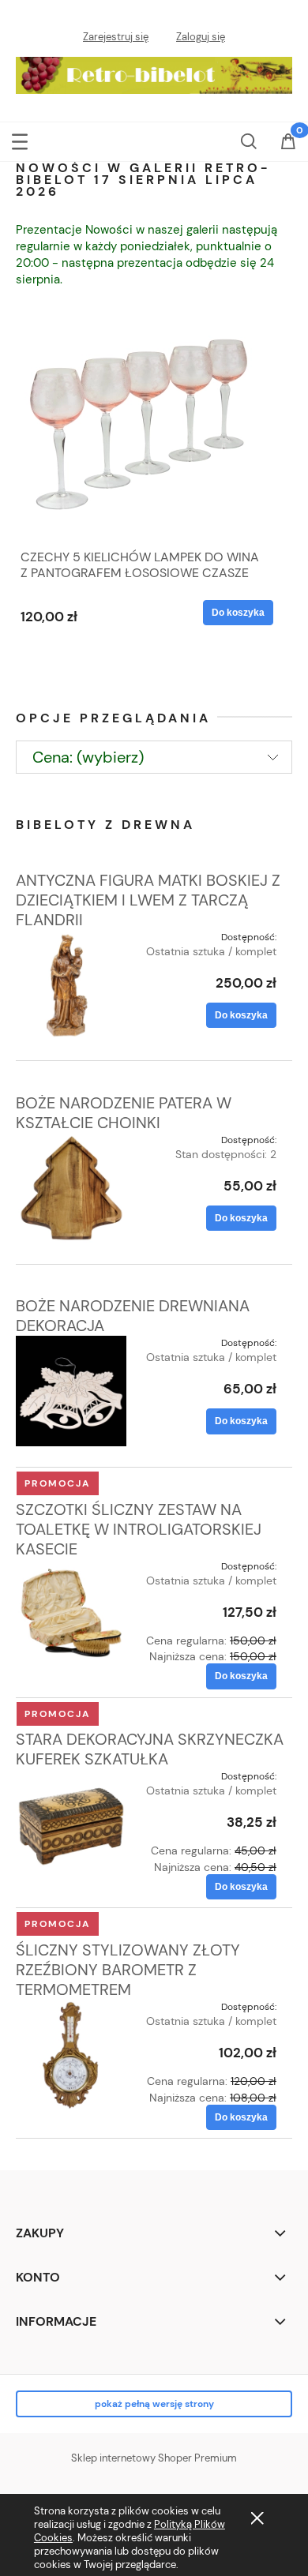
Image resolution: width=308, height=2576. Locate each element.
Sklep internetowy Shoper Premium (154, 2458)
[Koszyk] (288, 151)
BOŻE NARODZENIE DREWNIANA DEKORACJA (133, 1316)
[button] (20, 140)
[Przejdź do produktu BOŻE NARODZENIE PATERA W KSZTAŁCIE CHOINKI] (71, 1188)
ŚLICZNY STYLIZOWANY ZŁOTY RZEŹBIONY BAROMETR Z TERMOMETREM (128, 1970)
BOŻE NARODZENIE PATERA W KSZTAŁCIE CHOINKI (124, 1113)
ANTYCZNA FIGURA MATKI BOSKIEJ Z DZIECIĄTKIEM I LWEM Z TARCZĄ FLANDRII (148, 900)
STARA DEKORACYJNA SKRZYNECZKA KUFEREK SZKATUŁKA (150, 1749)
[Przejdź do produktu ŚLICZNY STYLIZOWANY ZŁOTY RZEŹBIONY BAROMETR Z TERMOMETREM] (71, 2055)
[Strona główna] (154, 72)
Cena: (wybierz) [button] (88, 757)
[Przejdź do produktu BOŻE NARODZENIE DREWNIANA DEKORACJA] (71, 1391)
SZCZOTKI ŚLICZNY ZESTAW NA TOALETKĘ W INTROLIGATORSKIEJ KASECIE (139, 1529)
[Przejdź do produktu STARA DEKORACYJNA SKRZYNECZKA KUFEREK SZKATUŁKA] (71, 1824)
